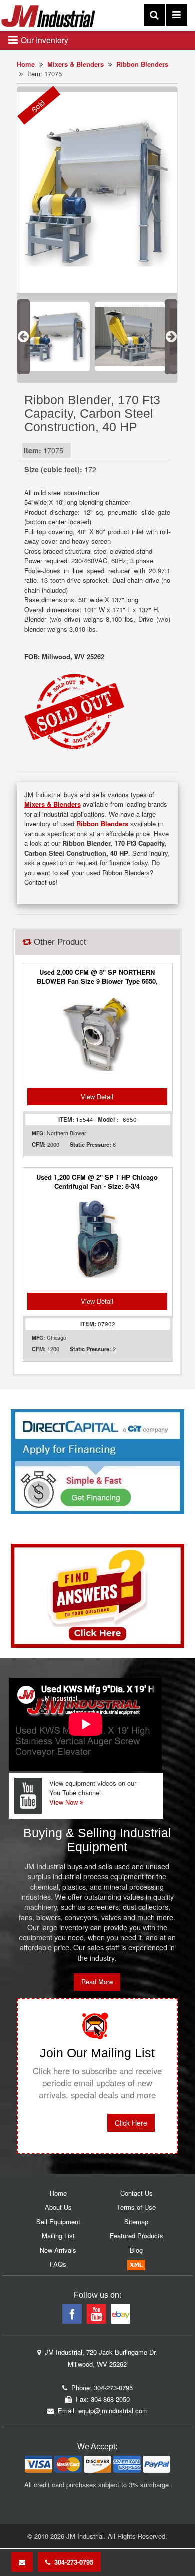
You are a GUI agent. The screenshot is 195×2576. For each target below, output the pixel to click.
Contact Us (137, 2193)
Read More (97, 1982)
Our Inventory (44, 40)
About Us (58, 2207)
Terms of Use (136, 2207)
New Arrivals (58, 2250)
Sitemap (136, 2221)
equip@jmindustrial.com (113, 2411)
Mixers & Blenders (76, 64)
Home (26, 64)
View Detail (97, 1097)
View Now (65, 1802)
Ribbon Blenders (142, 64)
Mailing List (58, 2235)
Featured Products (137, 2235)
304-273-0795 (72, 2562)
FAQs (58, 2264)
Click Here (131, 2123)
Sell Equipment (58, 2221)
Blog (136, 2250)
